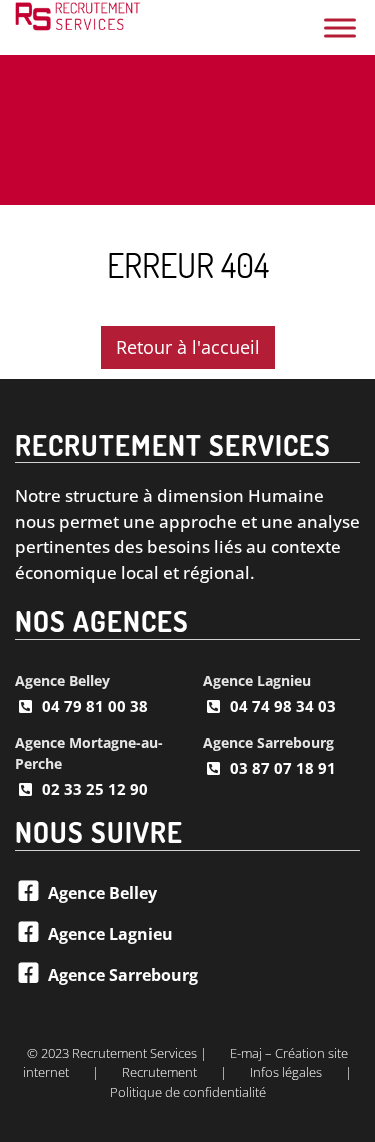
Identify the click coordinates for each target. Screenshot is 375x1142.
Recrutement (159, 1072)
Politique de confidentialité (188, 1092)
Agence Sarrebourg (268, 742)
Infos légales (286, 1072)
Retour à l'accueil (188, 347)
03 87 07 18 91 (283, 768)
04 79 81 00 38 (95, 706)
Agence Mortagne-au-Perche (89, 753)
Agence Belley (62, 680)
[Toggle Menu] (340, 27)
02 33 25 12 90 (95, 789)
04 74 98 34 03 (283, 706)
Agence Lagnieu (257, 680)
